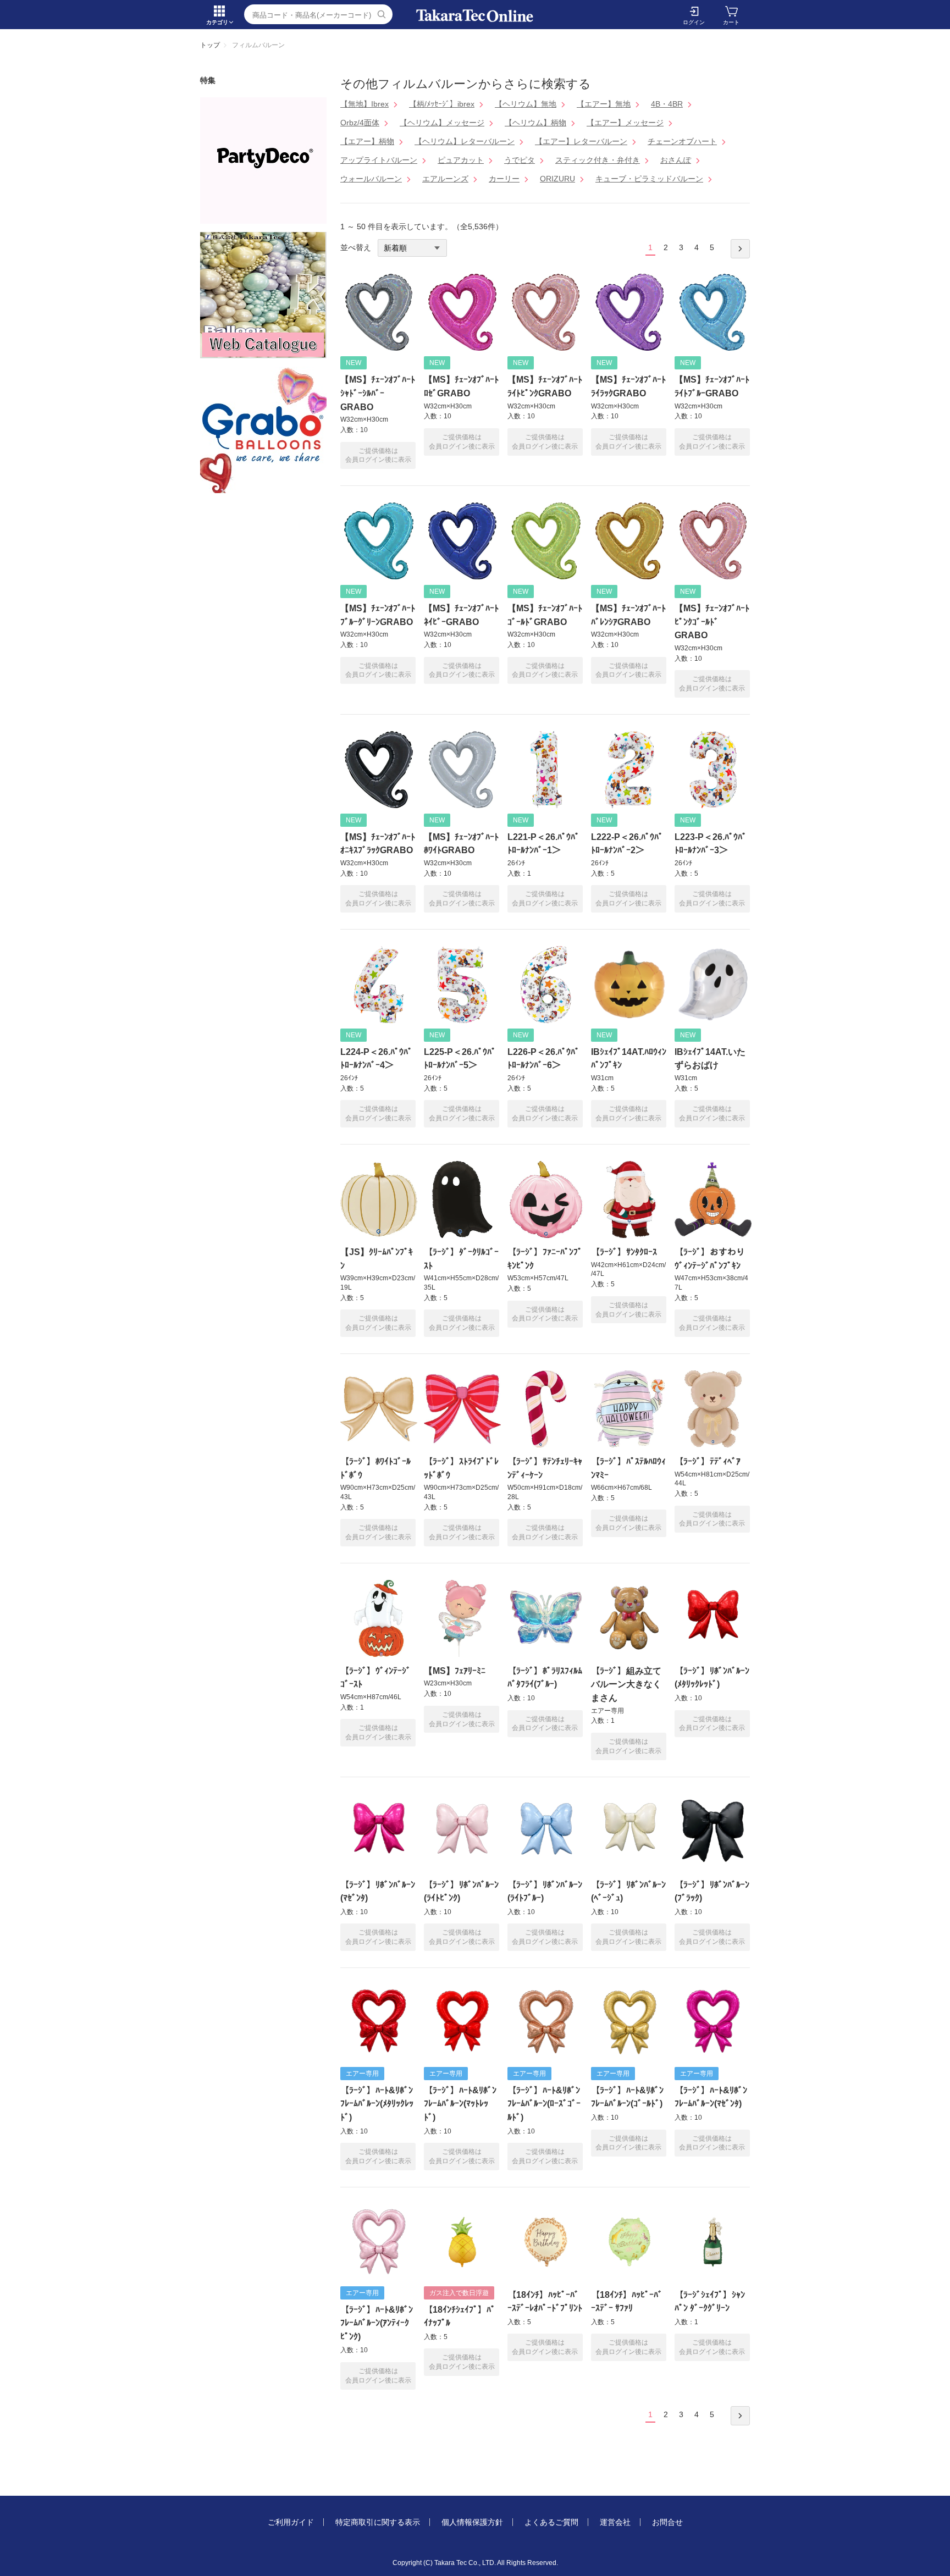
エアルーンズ (445, 179)
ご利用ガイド (291, 2522)
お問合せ (667, 2522)
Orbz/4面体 (360, 123)
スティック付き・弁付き (598, 160)
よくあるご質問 (551, 2522)
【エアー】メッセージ (625, 123)
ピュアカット (461, 160)
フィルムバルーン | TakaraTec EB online (475, 16)
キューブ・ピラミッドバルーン (649, 179)
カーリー (504, 179)
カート (731, 22)
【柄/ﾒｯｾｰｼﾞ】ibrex (442, 104)
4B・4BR (667, 104)
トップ (210, 45)
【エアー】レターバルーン (581, 141)
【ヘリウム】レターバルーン (465, 141)
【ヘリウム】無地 (526, 104)
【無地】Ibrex (364, 104)
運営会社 (615, 2522)
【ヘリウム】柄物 (535, 123)
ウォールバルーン (371, 179)
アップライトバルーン (379, 160)
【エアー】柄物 (367, 141)
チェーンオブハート (682, 141)
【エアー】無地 (604, 104)
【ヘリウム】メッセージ (442, 123)
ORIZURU (557, 179)
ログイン (694, 22)
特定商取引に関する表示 (378, 2522)
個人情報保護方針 (472, 2522)
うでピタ (520, 160)
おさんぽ (676, 160)
